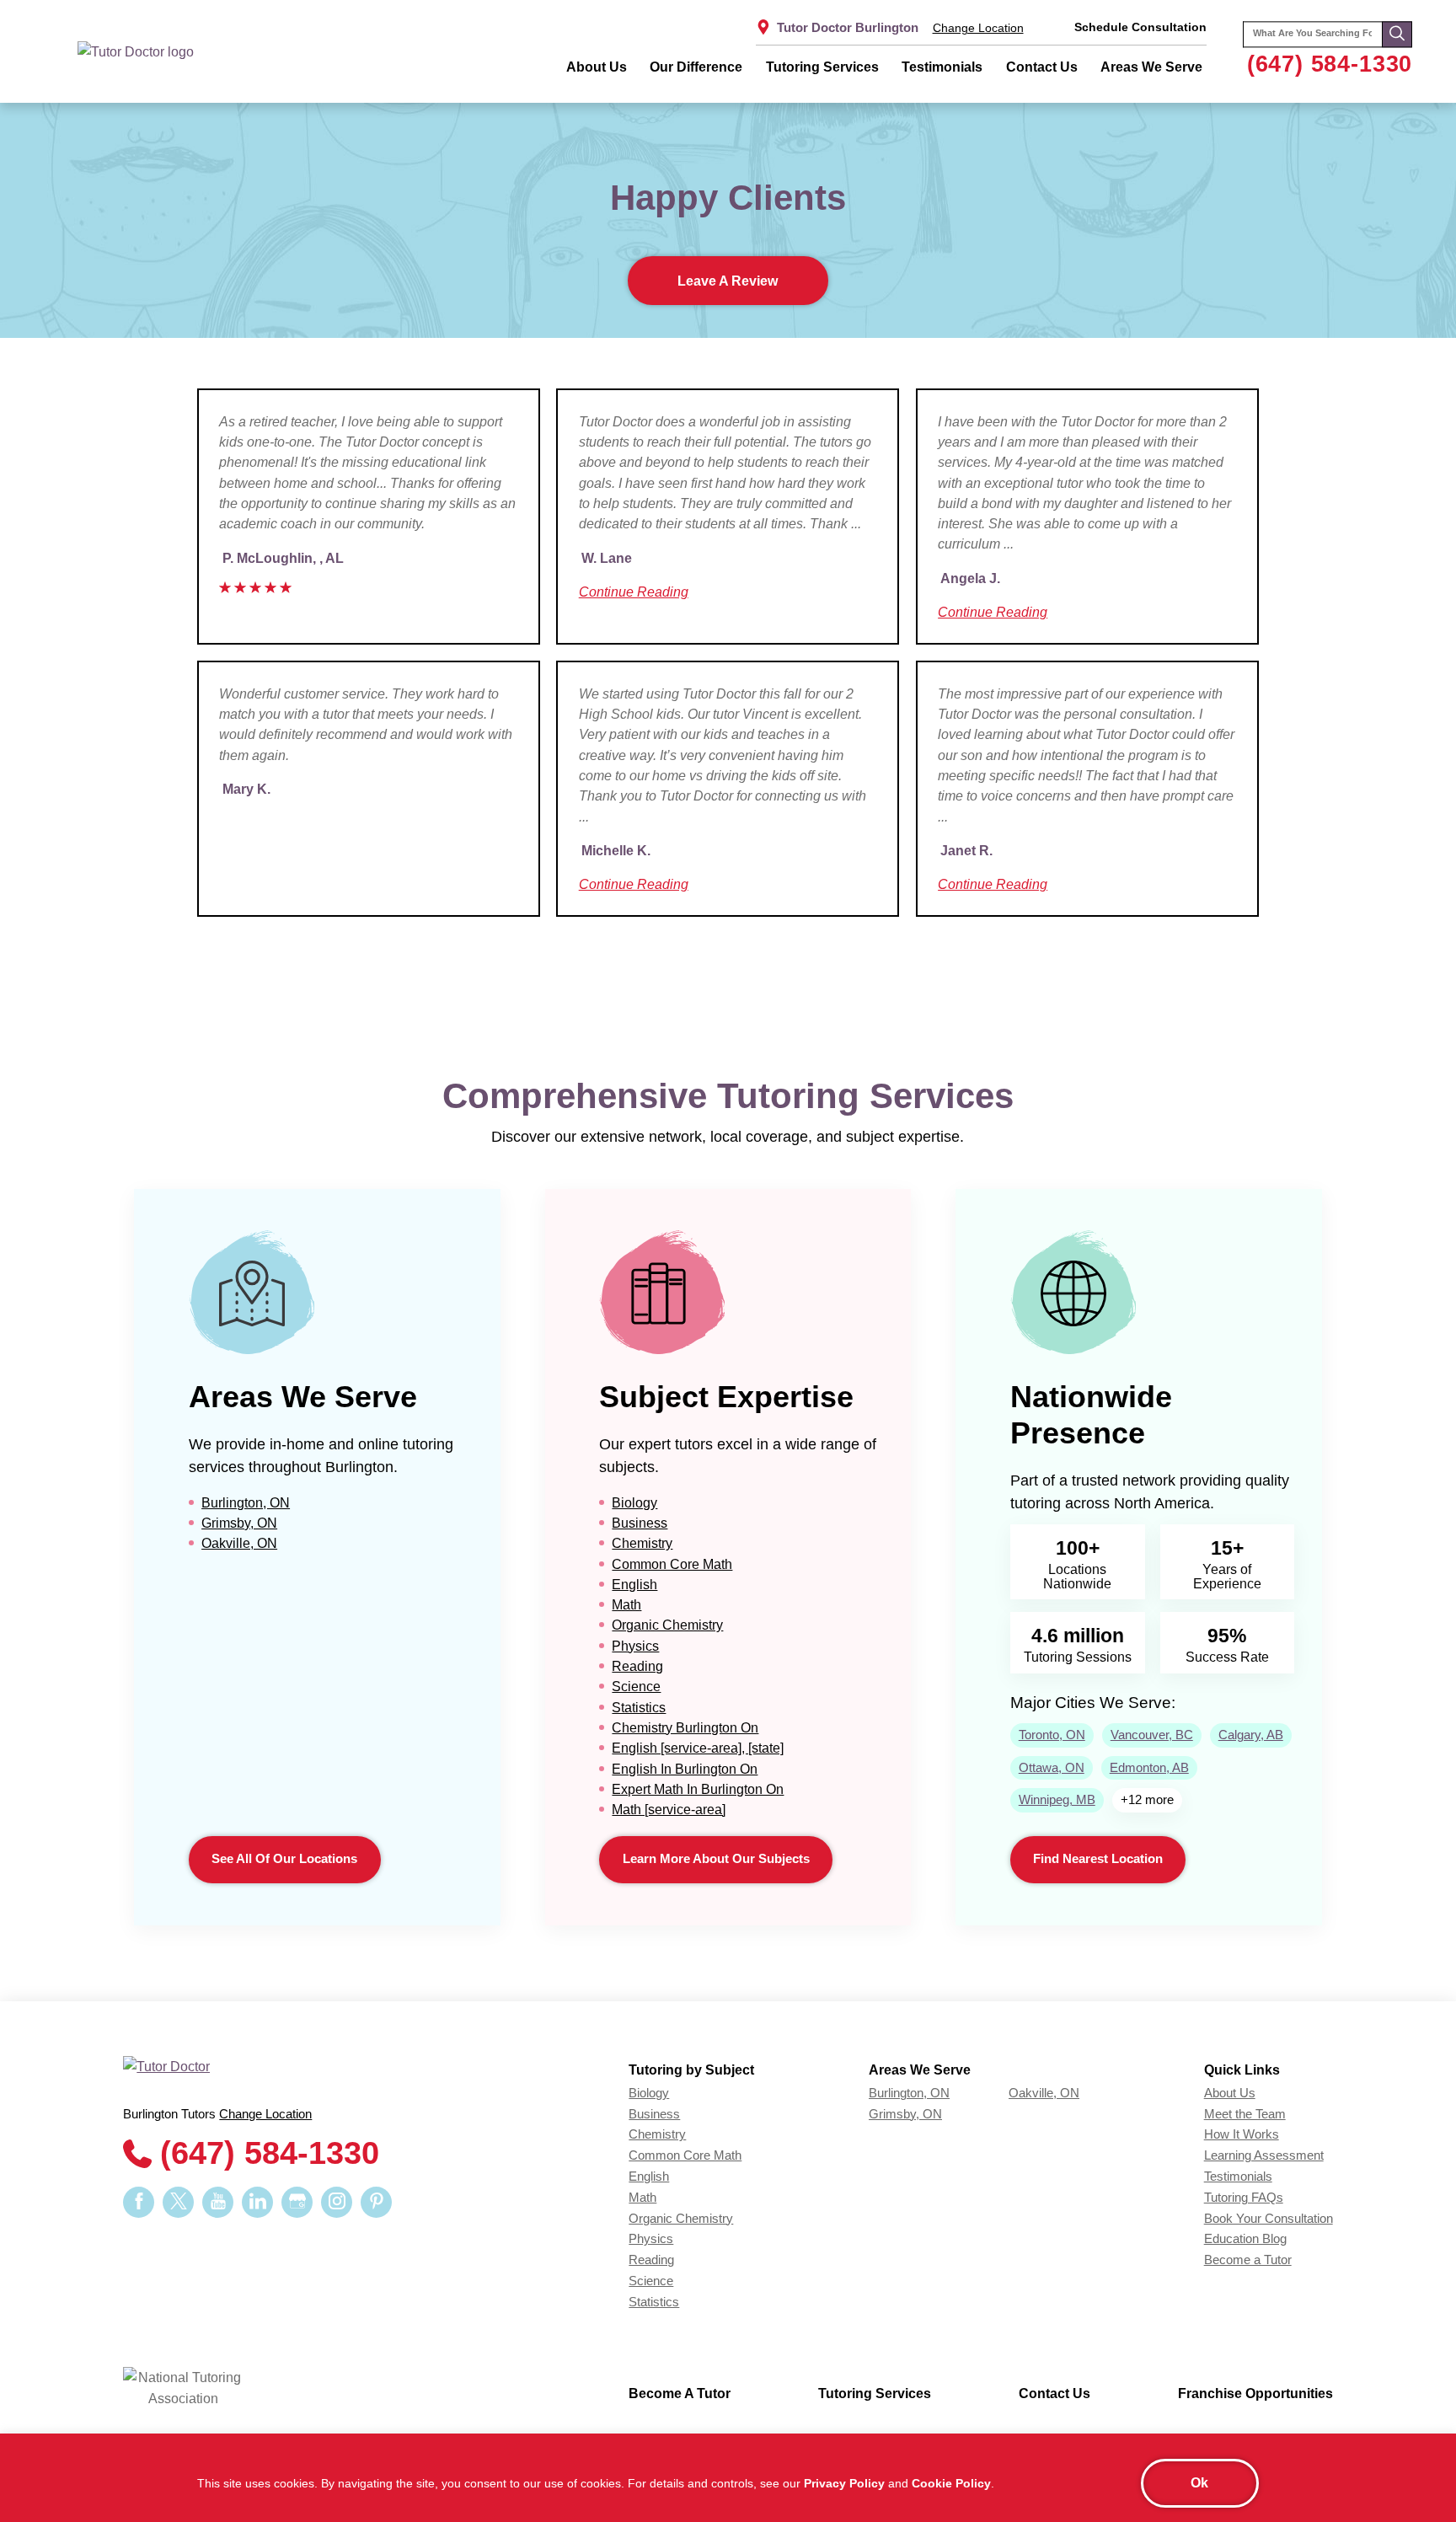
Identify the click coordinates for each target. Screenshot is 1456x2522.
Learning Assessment (1264, 2155)
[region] (728, 2478)
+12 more (1147, 1800)
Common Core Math (672, 1564)
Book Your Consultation (1269, 2219)
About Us (597, 67)
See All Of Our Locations (284, 1859)
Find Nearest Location (1098, 1859)
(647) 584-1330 (1330, 64)
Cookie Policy (951, 2483)
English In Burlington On (685, 1769)
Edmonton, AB (1149, 1768)
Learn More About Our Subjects (716, 1859)
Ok (1199, 2482)
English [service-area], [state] (698, 1748)
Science (636, 1686)
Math (626, 1604)
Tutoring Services (822, 67)
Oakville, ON (239, 1543)
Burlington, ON (246, 1502)
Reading (637, 1666)
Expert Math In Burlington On (698, 1789)
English (634, 1584)
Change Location (978, 28)
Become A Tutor (680, 2393)
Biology (634, 1502)
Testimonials (942, 67)
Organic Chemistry (667, 1625)
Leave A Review (728, 281)
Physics (635, 1646)
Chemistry (642, 1543)
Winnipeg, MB (1057, 1800)
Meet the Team (1245, 2114)
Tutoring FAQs (1244, 2198)
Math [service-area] (669, 1809)
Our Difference (696, 67)
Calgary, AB (1251, 1735)
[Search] (1397, 35)
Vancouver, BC (1152, 1735)
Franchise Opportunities (1255, 2393)
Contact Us (1042, 67)
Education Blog (1245, 2239)
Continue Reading (634, 592)
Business (640, 1523)
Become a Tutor (1248, 2260)
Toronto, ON (1052, 1735)
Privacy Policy (844, 2483)
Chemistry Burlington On (685, 1727)
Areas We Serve (1151, 67)
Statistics (639, 1707)
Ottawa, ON (1052, 1768)
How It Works (1242, 2134)
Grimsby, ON (239, 1523)
